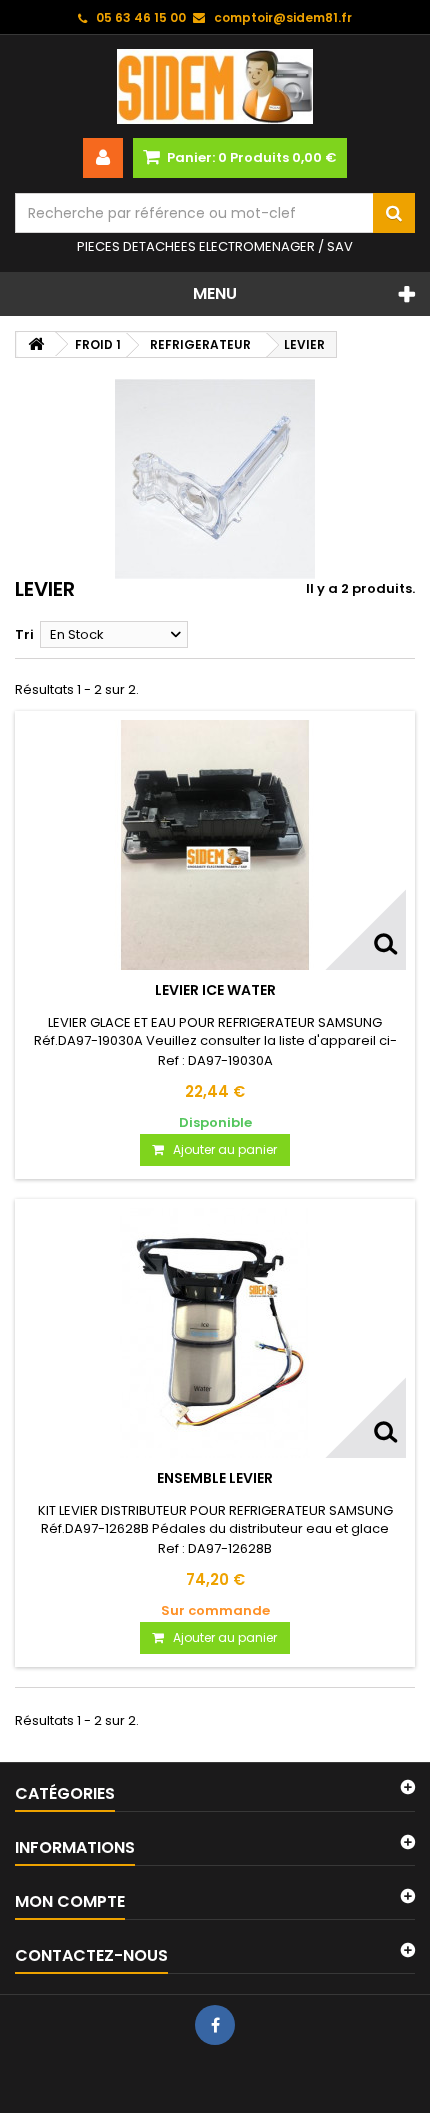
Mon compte (70, 1901)
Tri (24, 634)
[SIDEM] (215, 86)
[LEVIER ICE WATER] (215, 845)
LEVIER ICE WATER (215, 990)
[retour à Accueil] (36, 344)
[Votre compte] (103, 158)
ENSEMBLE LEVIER (215, 1478)
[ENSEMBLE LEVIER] (215, 1333)
